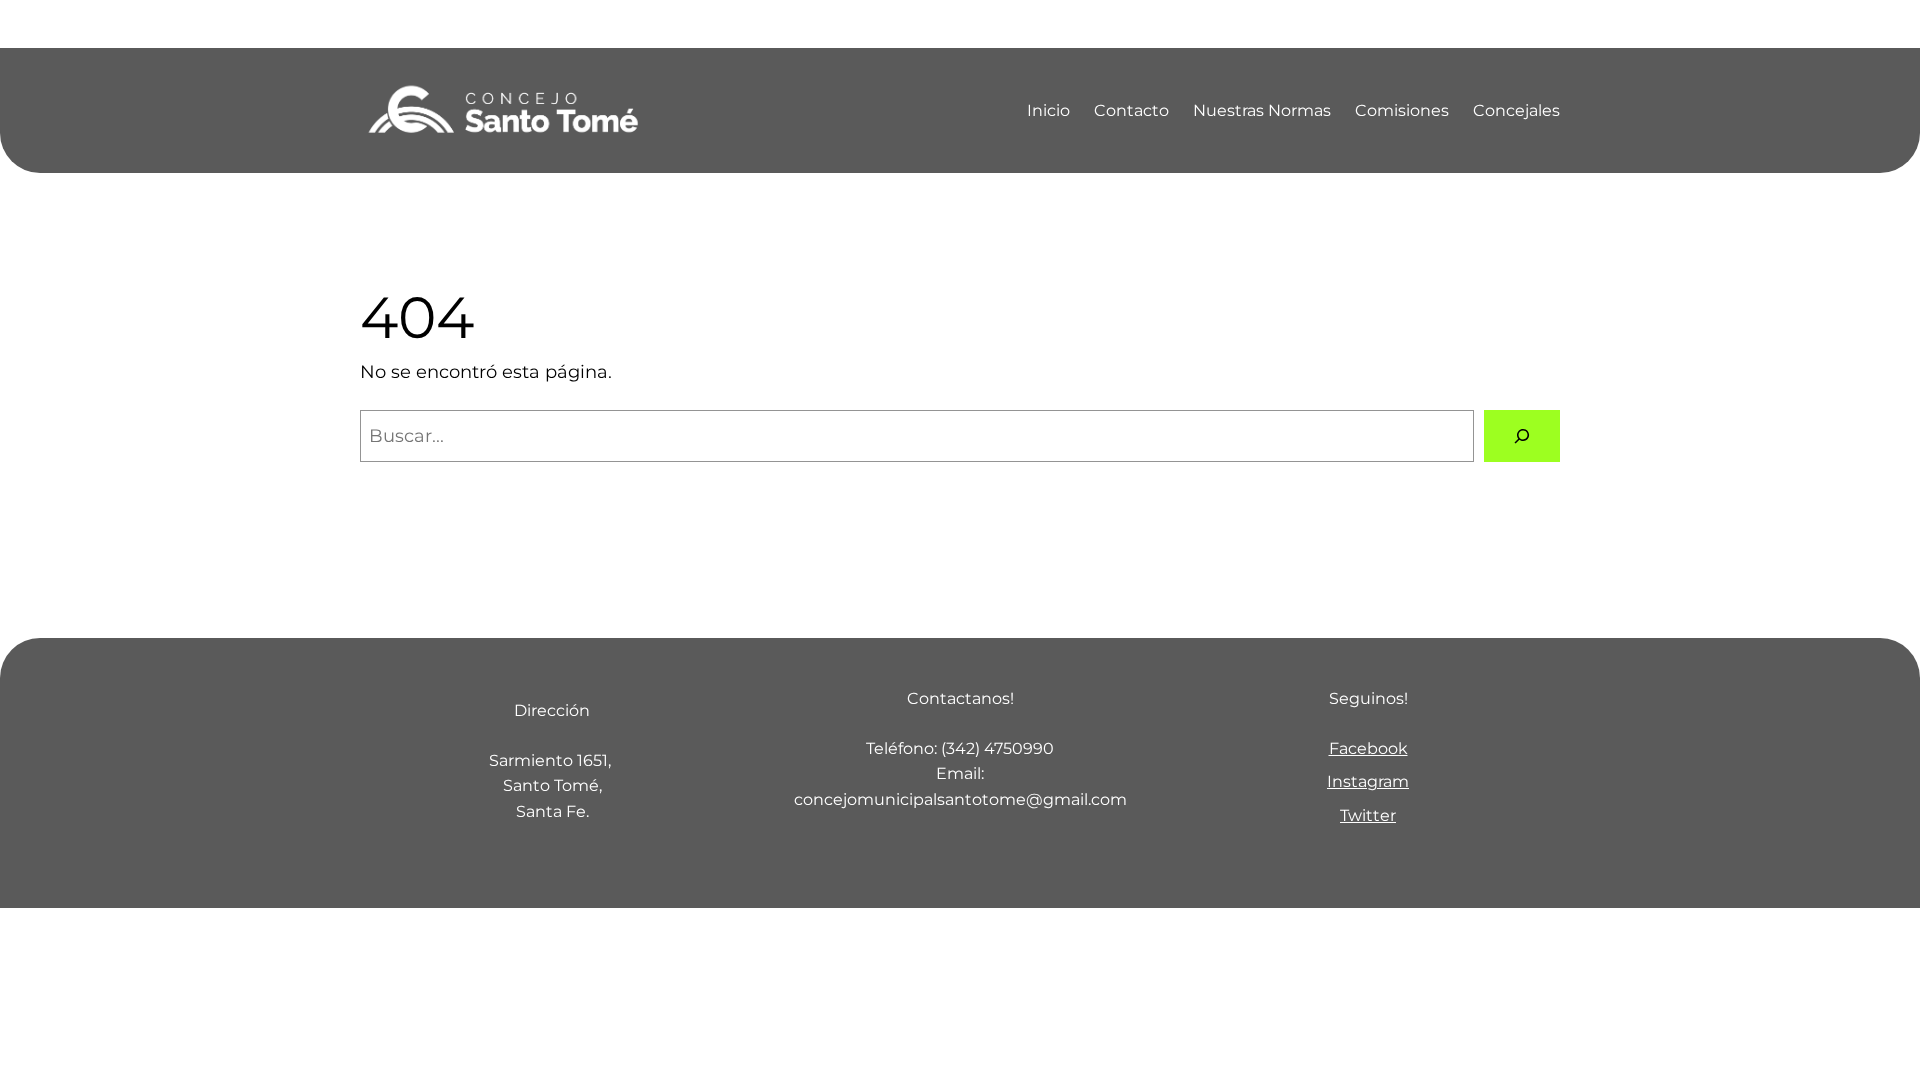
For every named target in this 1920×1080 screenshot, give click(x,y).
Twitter (1368, 815)
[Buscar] (1522, 436)
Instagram (1368, 781)
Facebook (1368, 748)
